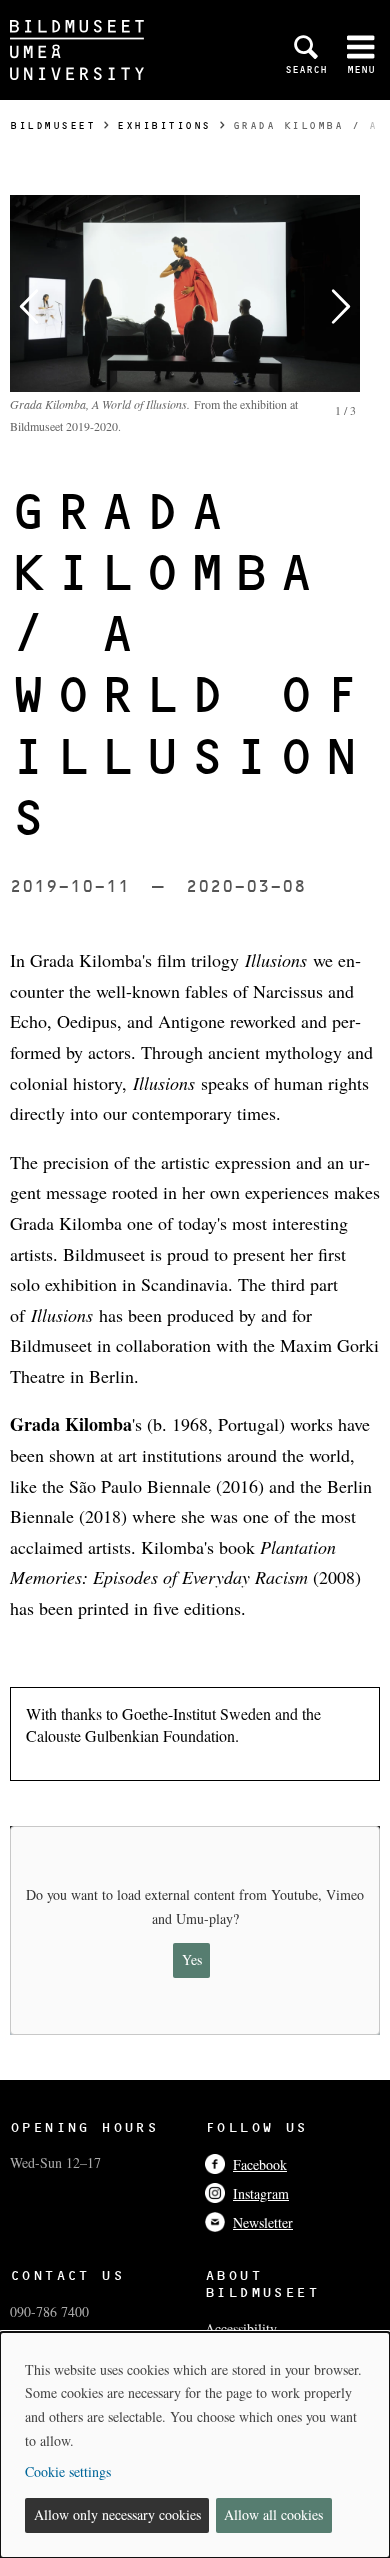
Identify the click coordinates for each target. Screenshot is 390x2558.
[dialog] (195, 2445)
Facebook (260, 2164)
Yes (192, 1959)
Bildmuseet (52, 125)
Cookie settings (68, 2471)
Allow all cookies (273, 2514)
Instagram (261, 2193)
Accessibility (241, 2328)
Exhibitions (164, 125)
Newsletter (263, 2222)
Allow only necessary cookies (117, 2514)
